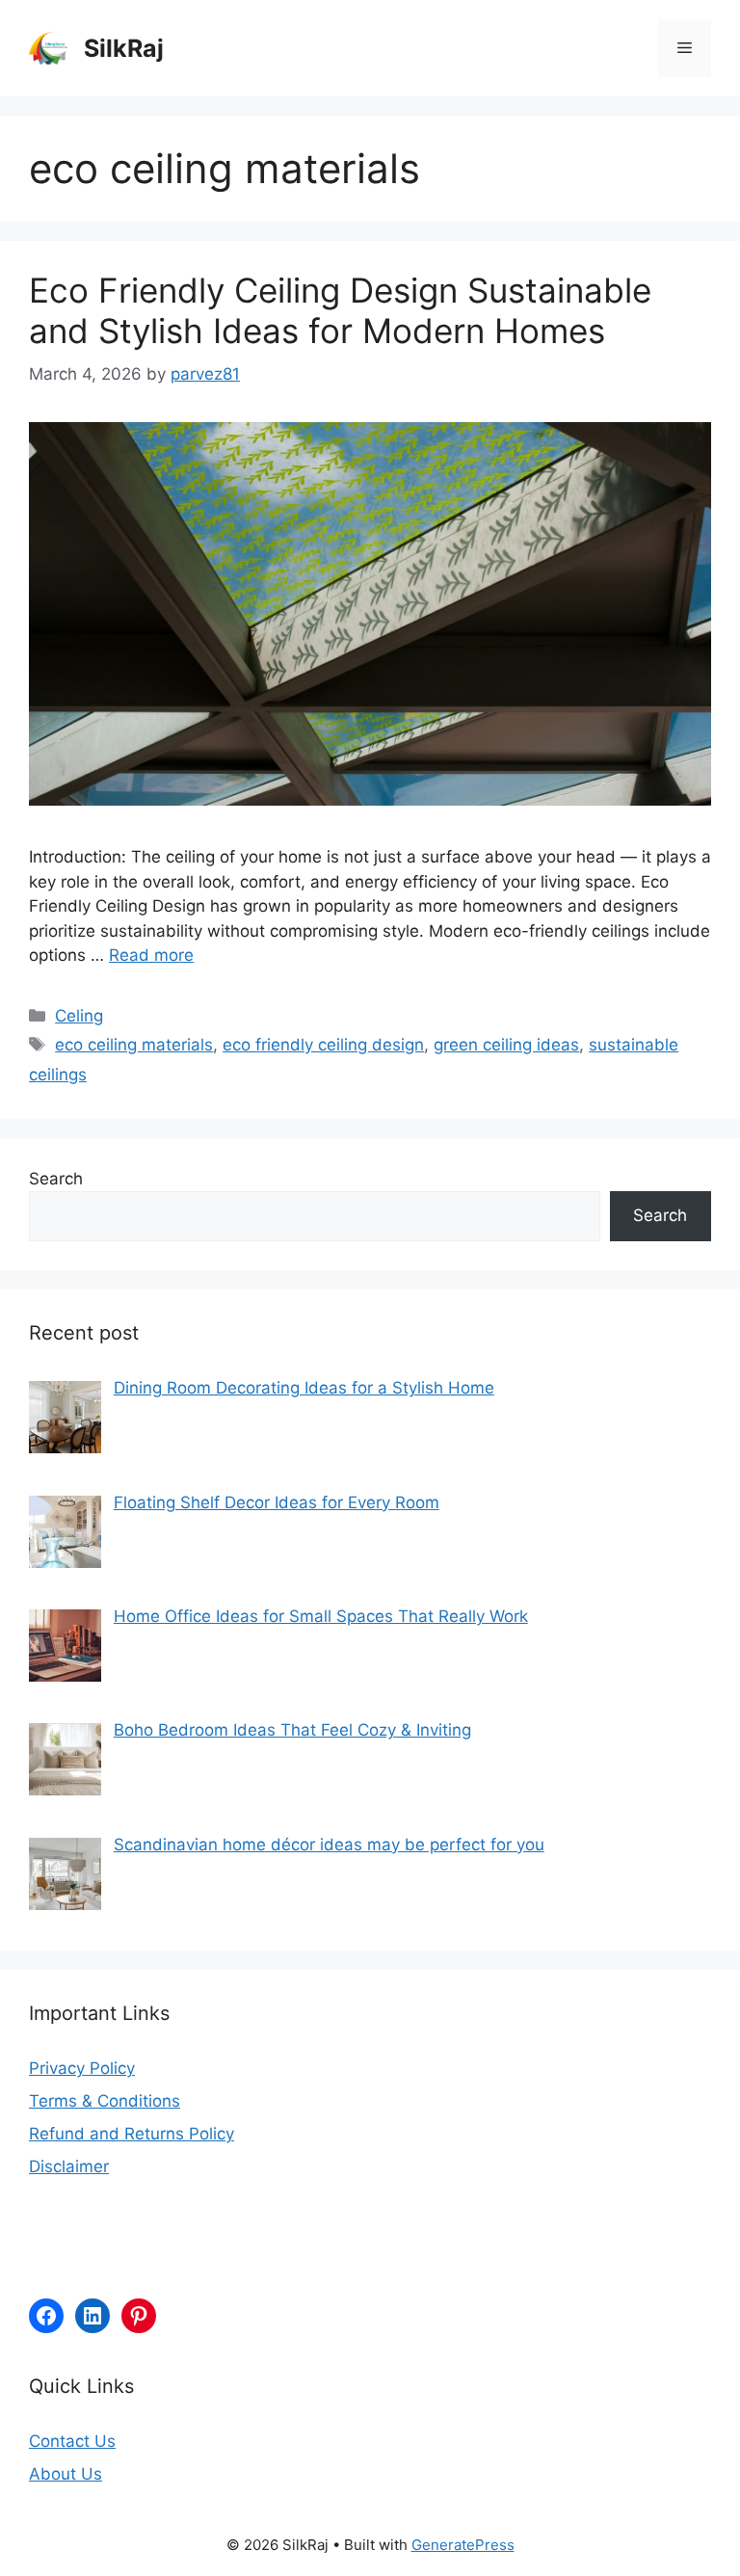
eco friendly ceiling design (323, 1045)
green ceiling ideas (506, 1045)
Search (56, 1179)
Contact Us (72, 2441)
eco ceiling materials (134, 1045)
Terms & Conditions (105, 2101)
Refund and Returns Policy (132, 2134)
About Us (66, 2474)
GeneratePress (463, 2545)
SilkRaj (124, 48)
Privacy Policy (82, 2068)
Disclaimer (69, 2166)
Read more (151, 955)
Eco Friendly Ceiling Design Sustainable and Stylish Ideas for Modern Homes (340, 310)
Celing (79, 1016)
